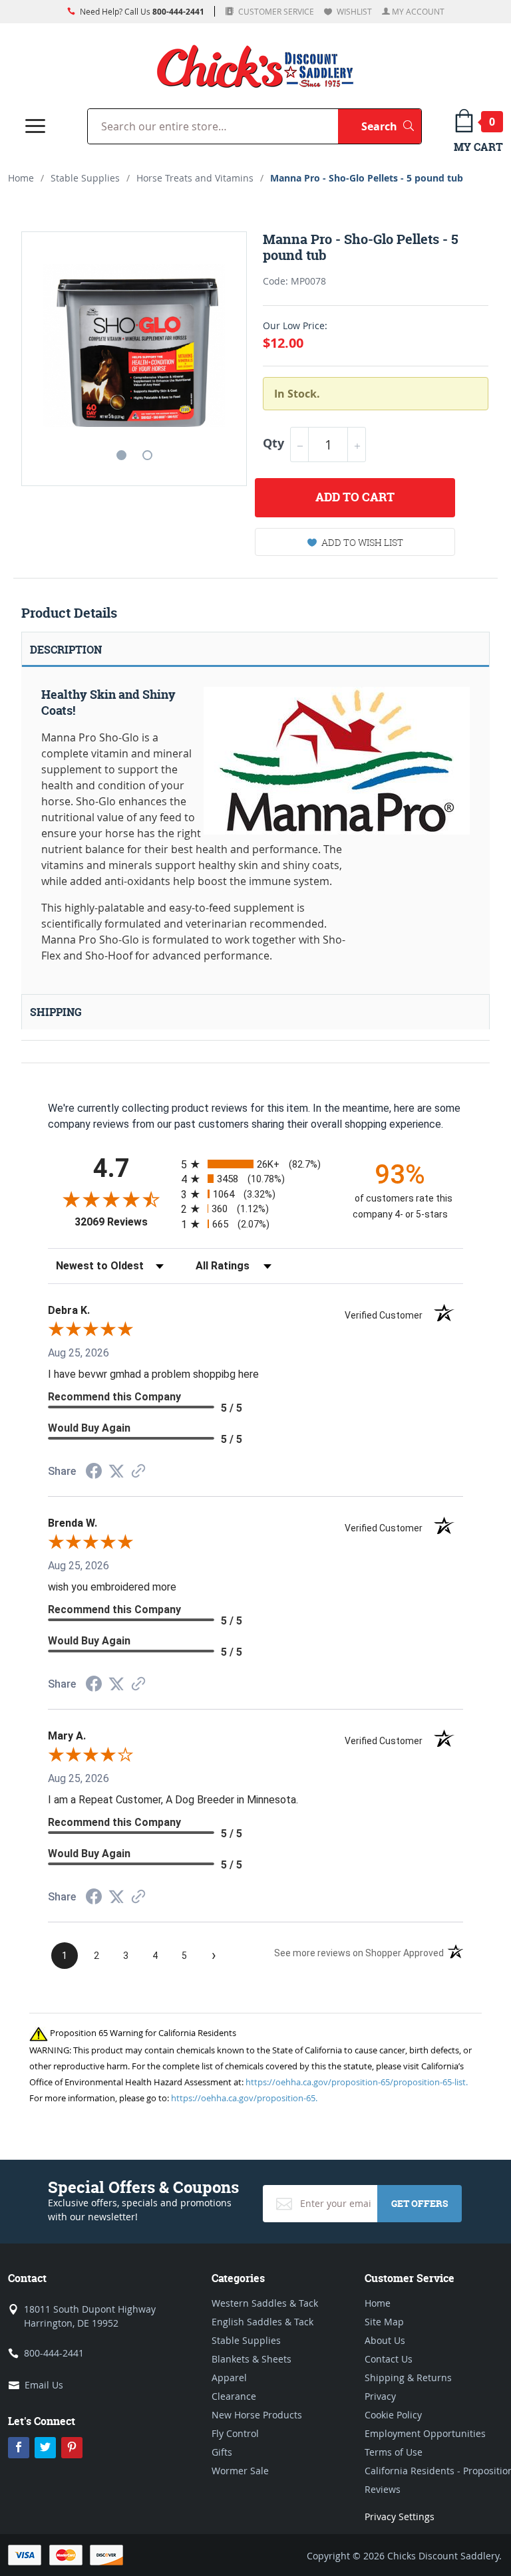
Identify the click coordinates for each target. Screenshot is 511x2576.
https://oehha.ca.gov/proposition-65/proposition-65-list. (357, 2082)
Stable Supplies (85, 178)
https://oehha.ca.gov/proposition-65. (244, 2098)
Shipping (56, 1012)
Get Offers (420, 2203)
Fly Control (235, 2433)
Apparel (229, 2378)
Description (66, 650)
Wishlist (353, 11)
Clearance (234, 2396)
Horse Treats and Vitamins (195, 178)
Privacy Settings (400, 2516)
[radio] (255, 1164)
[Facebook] (19, 2448)
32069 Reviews (124, 1222)
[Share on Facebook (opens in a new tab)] (94, 1473)
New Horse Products (257, 2415)
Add (355, 497)
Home (21, 178)
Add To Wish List (362, 542)
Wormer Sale (240, 2471)
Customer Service (275, 11)
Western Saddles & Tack (265, 2303)
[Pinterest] (72, 2448)
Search (391, 126)
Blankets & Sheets (252, 2359)
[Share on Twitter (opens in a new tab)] (116, 1471)
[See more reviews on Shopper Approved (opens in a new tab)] (138, 1472)
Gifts (222, 2452)
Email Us (44, 2385)
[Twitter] (45, 2448)
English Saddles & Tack (262, 2322)
